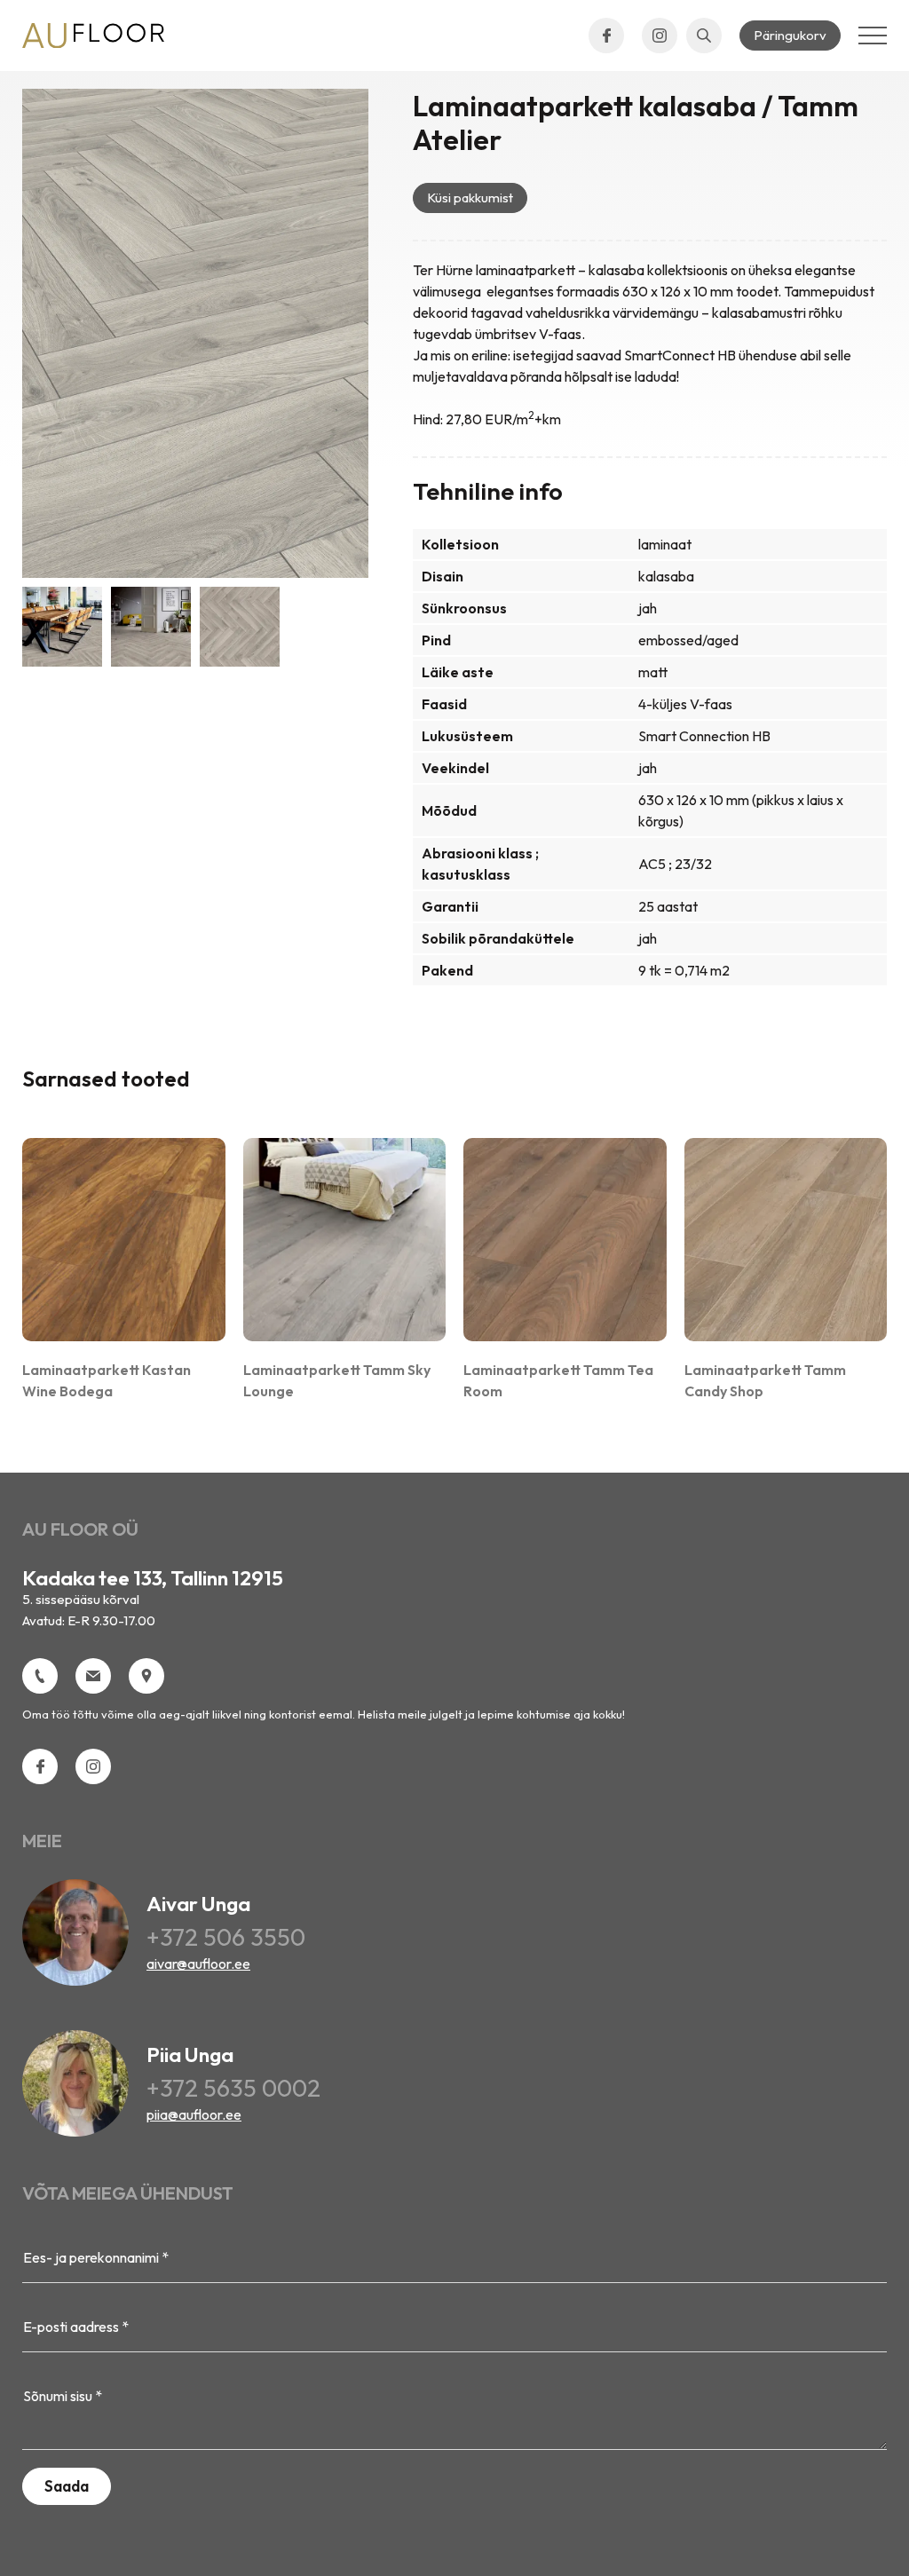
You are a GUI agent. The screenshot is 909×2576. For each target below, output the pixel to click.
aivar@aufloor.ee (198, 1964)
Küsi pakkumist (470, 198)
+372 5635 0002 (233, 2087)
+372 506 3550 (226, 1936)
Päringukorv (790, 35)
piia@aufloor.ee (194, 2114)
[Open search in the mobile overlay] (704, 36)
